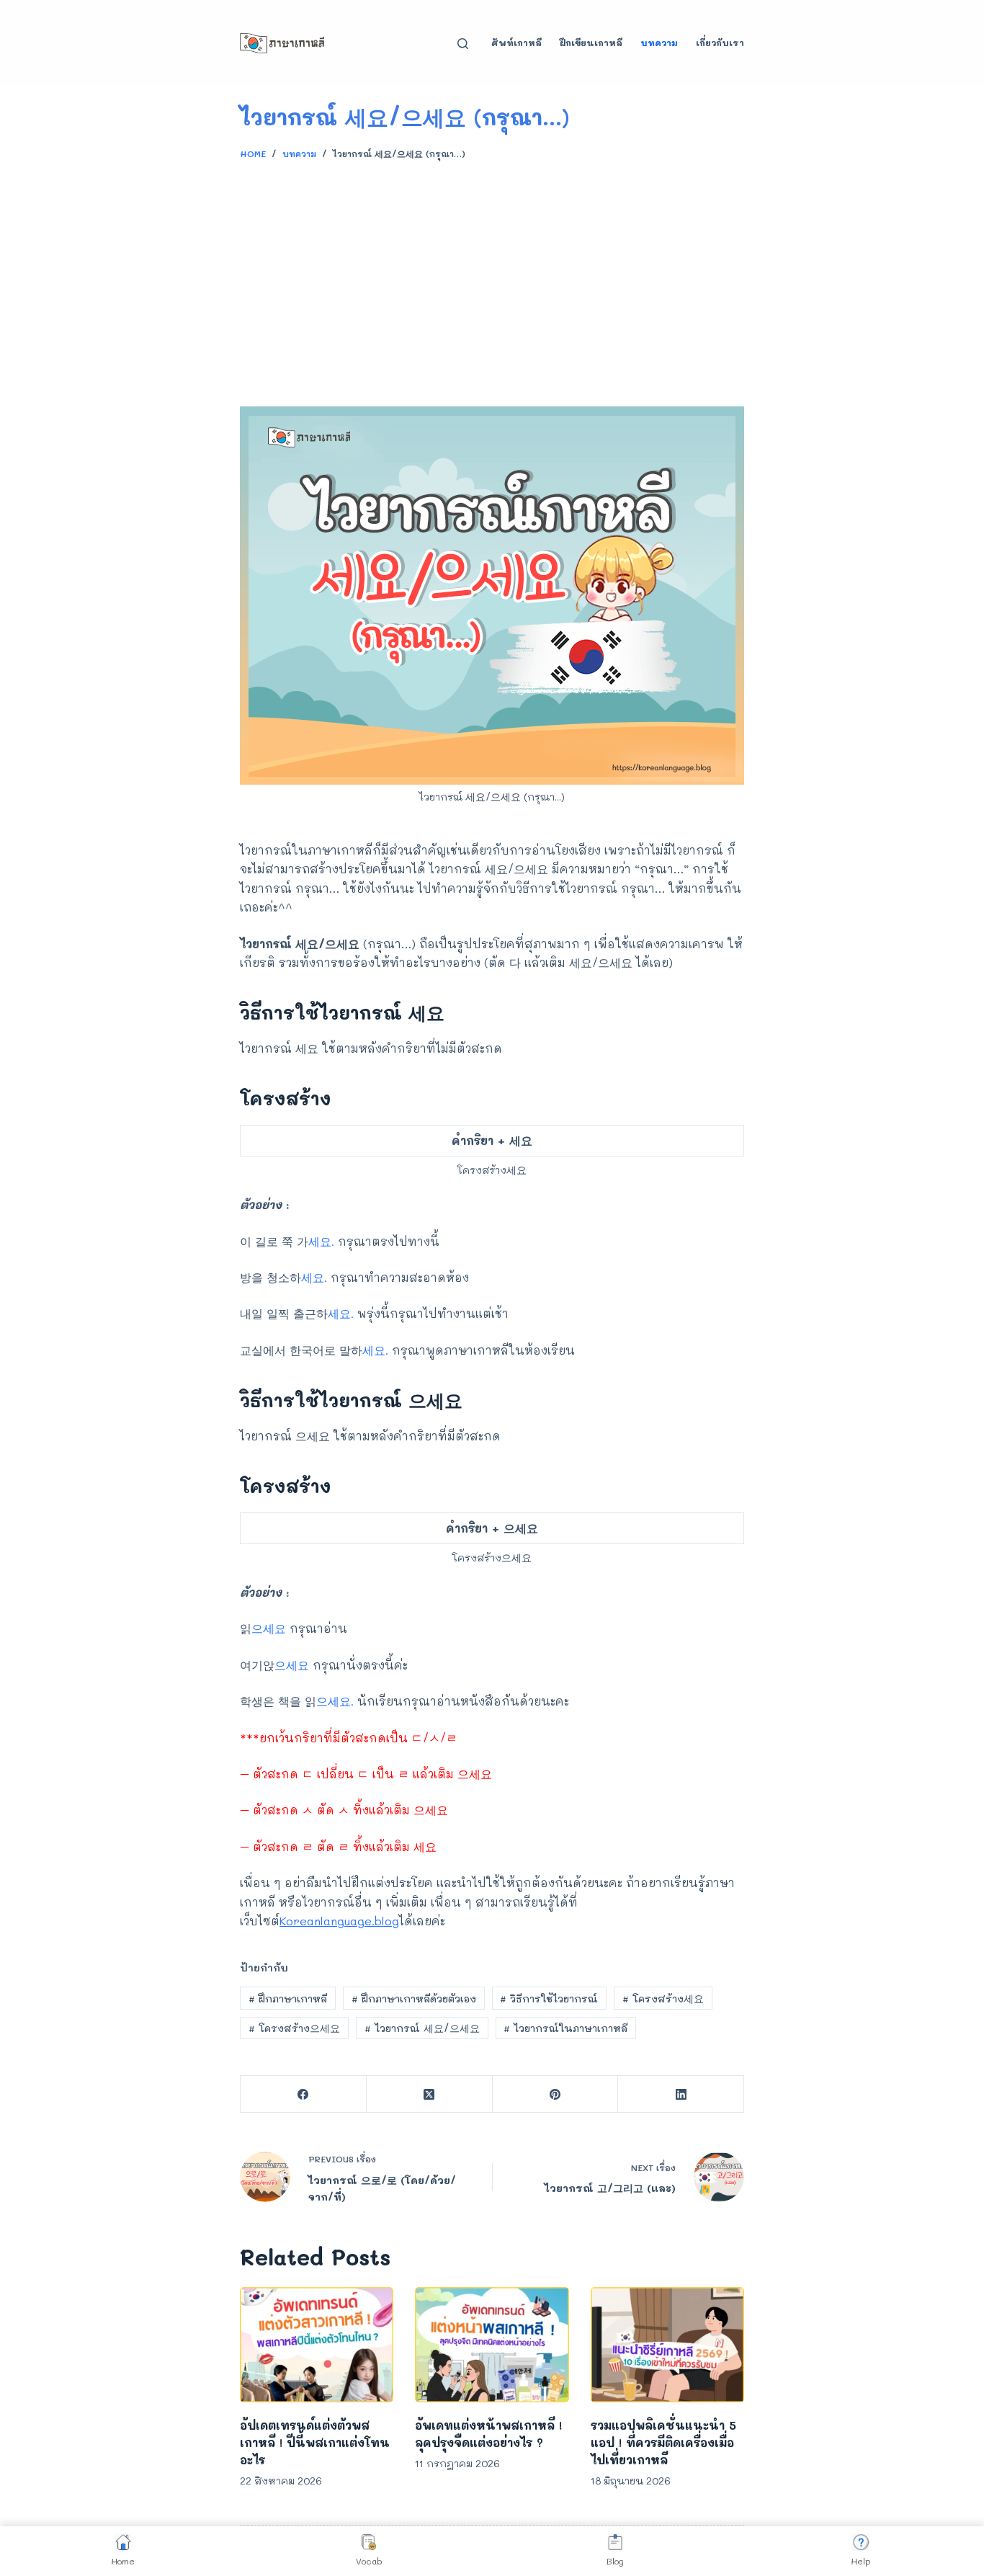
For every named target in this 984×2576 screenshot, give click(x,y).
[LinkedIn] (681, 2094)
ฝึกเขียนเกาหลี (591, 43)
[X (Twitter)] (430, 2094)
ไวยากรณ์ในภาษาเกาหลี (565, 2028)
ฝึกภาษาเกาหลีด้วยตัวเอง (414, 1998)
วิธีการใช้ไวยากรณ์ (549, 1998)
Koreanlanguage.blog (339, 1921)
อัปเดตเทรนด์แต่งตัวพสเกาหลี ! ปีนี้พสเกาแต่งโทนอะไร (315, 2442)
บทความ (659, 43)
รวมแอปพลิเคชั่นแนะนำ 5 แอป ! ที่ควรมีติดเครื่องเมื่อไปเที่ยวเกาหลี (663, 2442)
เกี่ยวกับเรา (720, 43)
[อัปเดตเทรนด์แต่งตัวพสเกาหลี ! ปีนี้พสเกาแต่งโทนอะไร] (317, 2345)
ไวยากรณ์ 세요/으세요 (422, 2028)
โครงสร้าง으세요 (294, 2028)
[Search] (463, 44)
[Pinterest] (556, 2094)
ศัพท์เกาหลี (516, 43)
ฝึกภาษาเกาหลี (288, 1998)
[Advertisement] (492, 277)
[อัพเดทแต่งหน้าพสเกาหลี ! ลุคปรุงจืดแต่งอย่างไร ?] (492, 2345)
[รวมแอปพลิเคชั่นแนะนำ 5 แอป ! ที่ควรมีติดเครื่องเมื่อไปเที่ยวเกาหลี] (667, 2345)
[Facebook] (304, 2094)
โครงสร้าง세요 (663, 1998)
